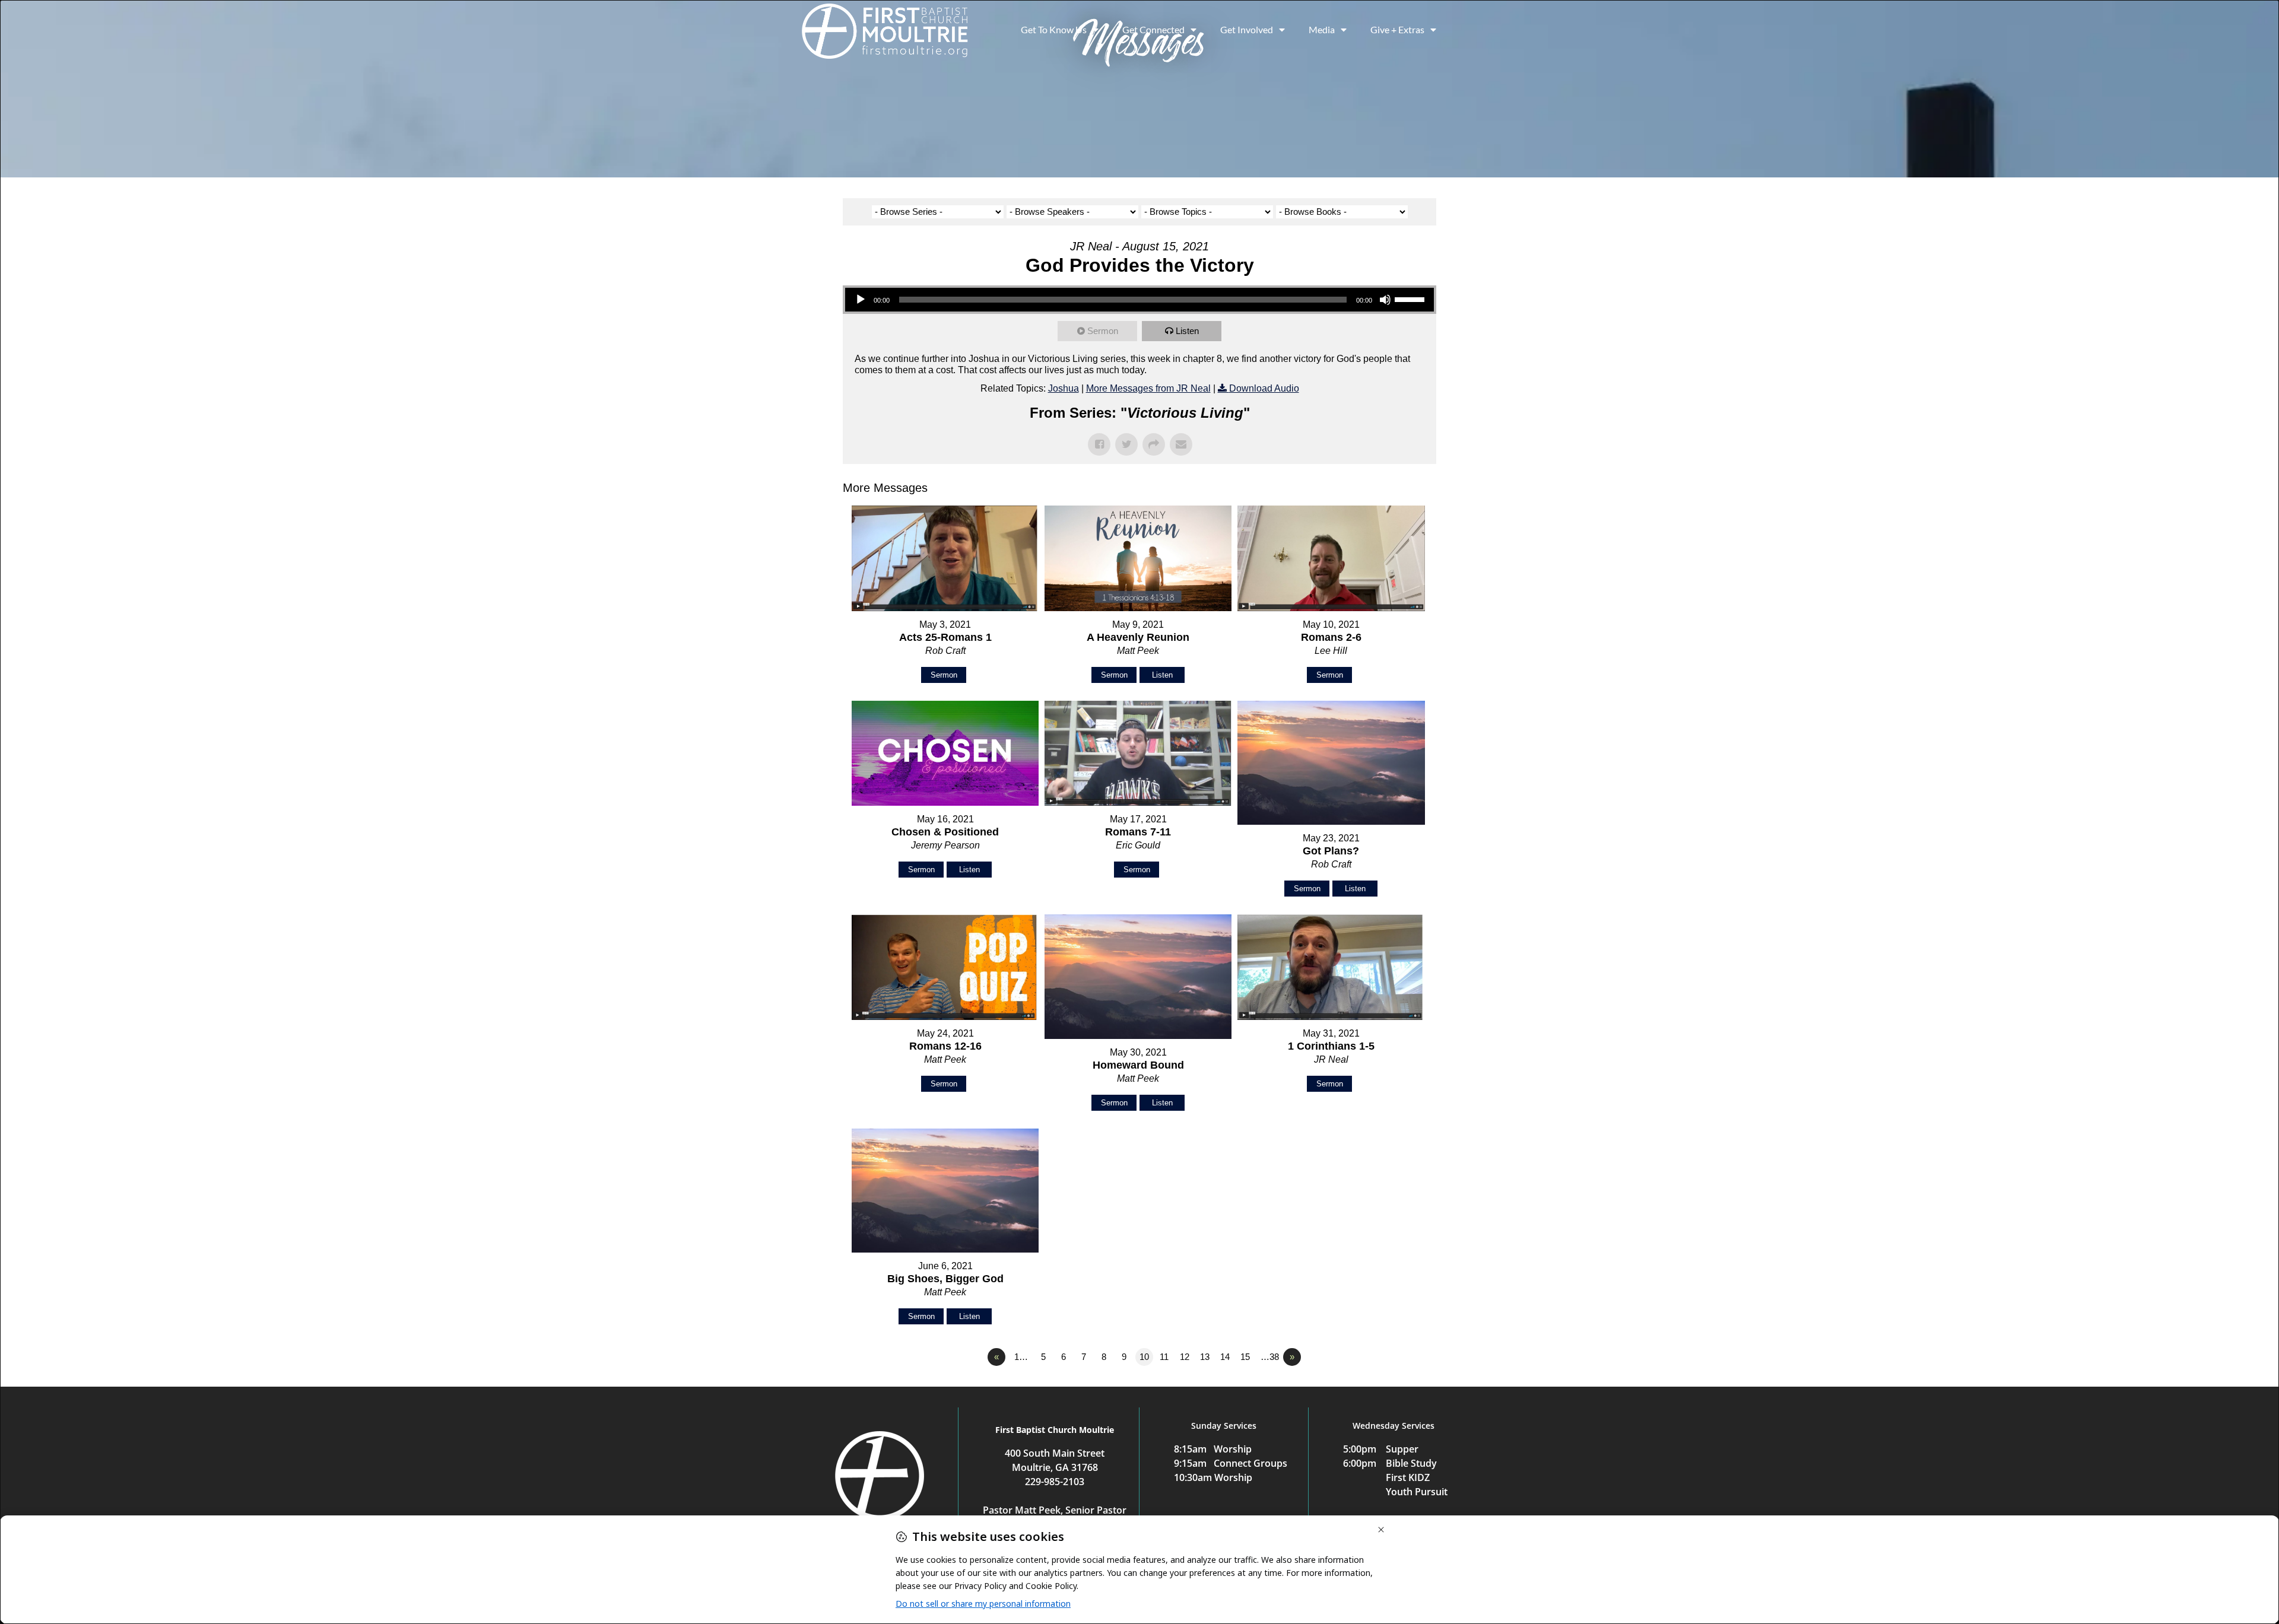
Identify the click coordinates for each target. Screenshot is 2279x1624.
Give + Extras (1397, 29)
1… (1021, 1357)
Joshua (1064, 388)
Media (1322, 29)
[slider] (1411, 298)
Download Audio (1264, 388)
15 (1245, 1357)
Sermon (1103, 331)
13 (1205, 1357)
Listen (1187, 331)
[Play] (861, 300)
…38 (1270, 1357)
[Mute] (1385, 300)
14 (1225, 1357)
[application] (1139, 300)
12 (1185, 1357)
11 (1164, 1357)
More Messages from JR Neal (1148, 388)
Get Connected (1153, 29)
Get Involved (1247, 29)
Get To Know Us (1054, 29)
